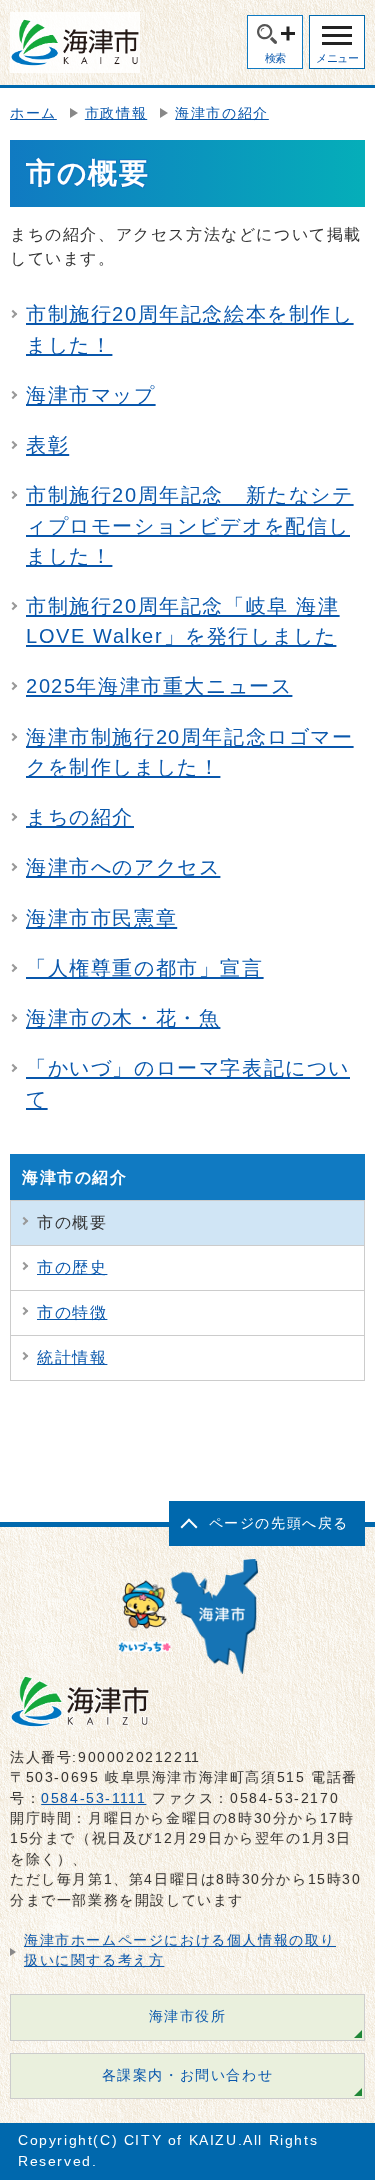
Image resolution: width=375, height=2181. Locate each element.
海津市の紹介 (222, 113)
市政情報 (116, 113)
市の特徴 (72, 1312)
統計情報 (72, 1357)
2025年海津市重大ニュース (159, 686)
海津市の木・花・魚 (123, 1018)
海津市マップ (91, 395)
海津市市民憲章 (101, 918)
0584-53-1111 (93, 1798)
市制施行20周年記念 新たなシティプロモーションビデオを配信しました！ (190, 525)
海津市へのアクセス (123, 867)
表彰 (47, 445)
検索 (275, 58)
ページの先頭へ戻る (279, 1523)
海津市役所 (188, 2016)
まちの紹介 (80, 817)
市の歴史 (72, 1267)
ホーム (33, 113)
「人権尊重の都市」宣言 (145, 968)
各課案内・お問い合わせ (188, 2075)
